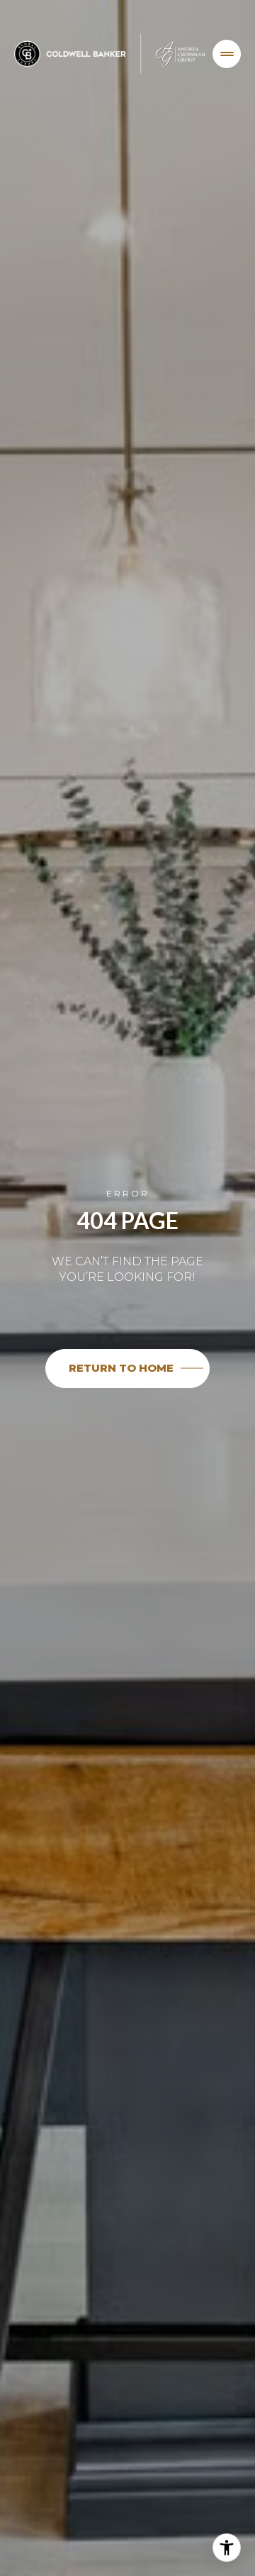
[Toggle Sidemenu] (227, 54)
